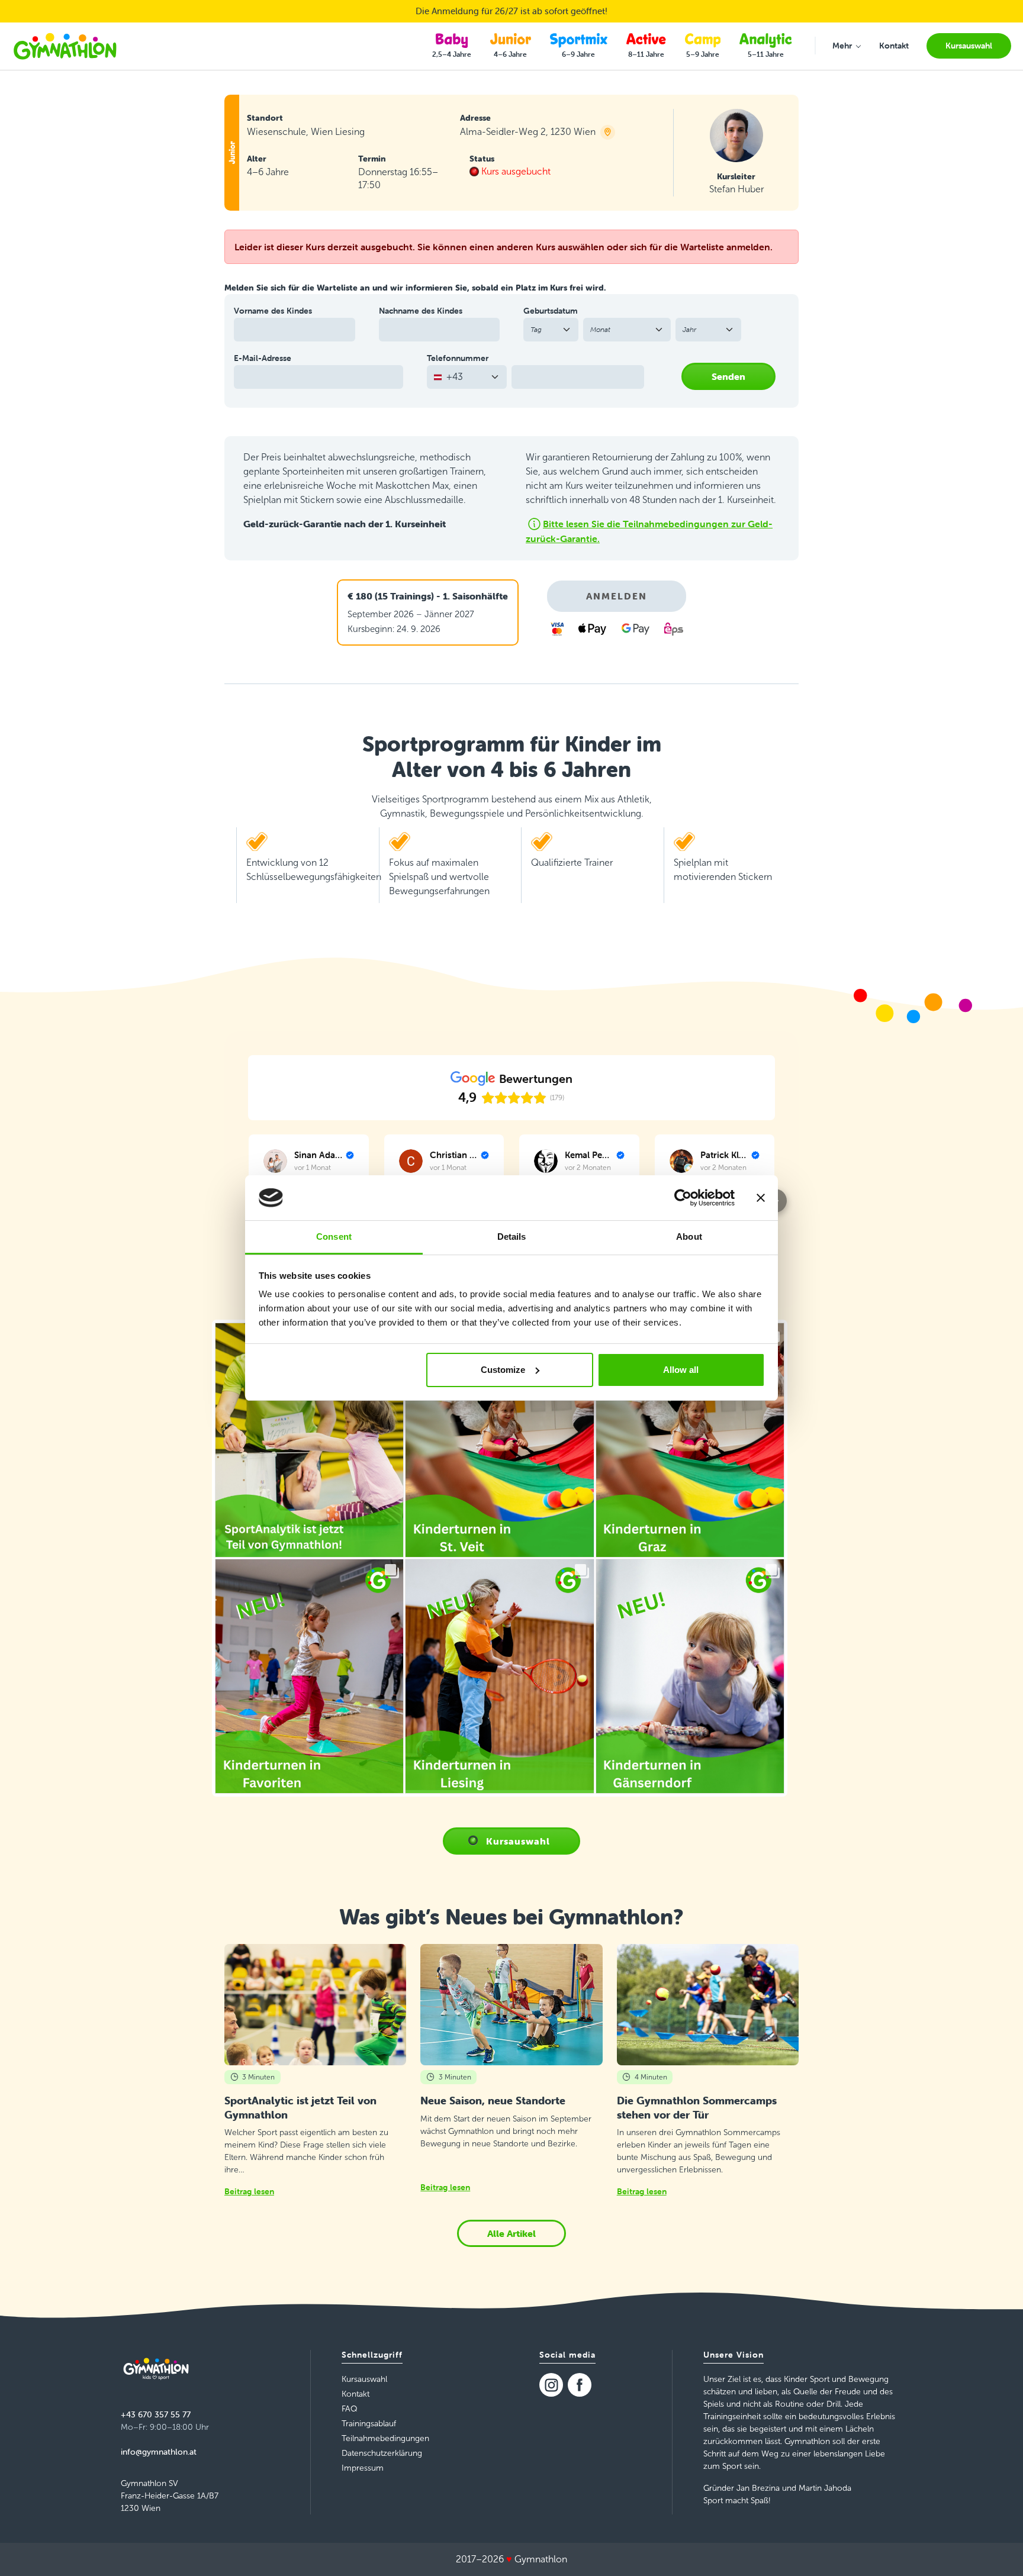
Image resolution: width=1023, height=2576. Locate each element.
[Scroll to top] (997, 2550)
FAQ (349, 2409)
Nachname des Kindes (421, 311)
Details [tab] (512, 1237)
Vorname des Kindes (273, 311)
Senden (728, 376)
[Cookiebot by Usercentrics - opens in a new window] (683, 1198)
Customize (503, 1370)
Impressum (363, 2468)
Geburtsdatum (551, 311)
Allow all (681, 1370)
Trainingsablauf (369, 2424)
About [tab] (689, 1237)
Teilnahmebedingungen (385, 2438)
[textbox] (460, 377)
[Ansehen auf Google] (275, 1161)
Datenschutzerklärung (382, 2453)
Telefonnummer (458, 358)
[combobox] (467, 377)
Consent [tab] (334, 1237)
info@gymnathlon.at (159, 2452)
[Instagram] (551, 2385)
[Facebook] (580, 2385)
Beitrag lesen (249, 2191)
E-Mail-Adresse (263, 358)
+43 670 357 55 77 (156, 2414)
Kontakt (356, 2394)
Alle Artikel (511, 2233)
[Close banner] (761, 1198)
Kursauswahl (518, 1841)
